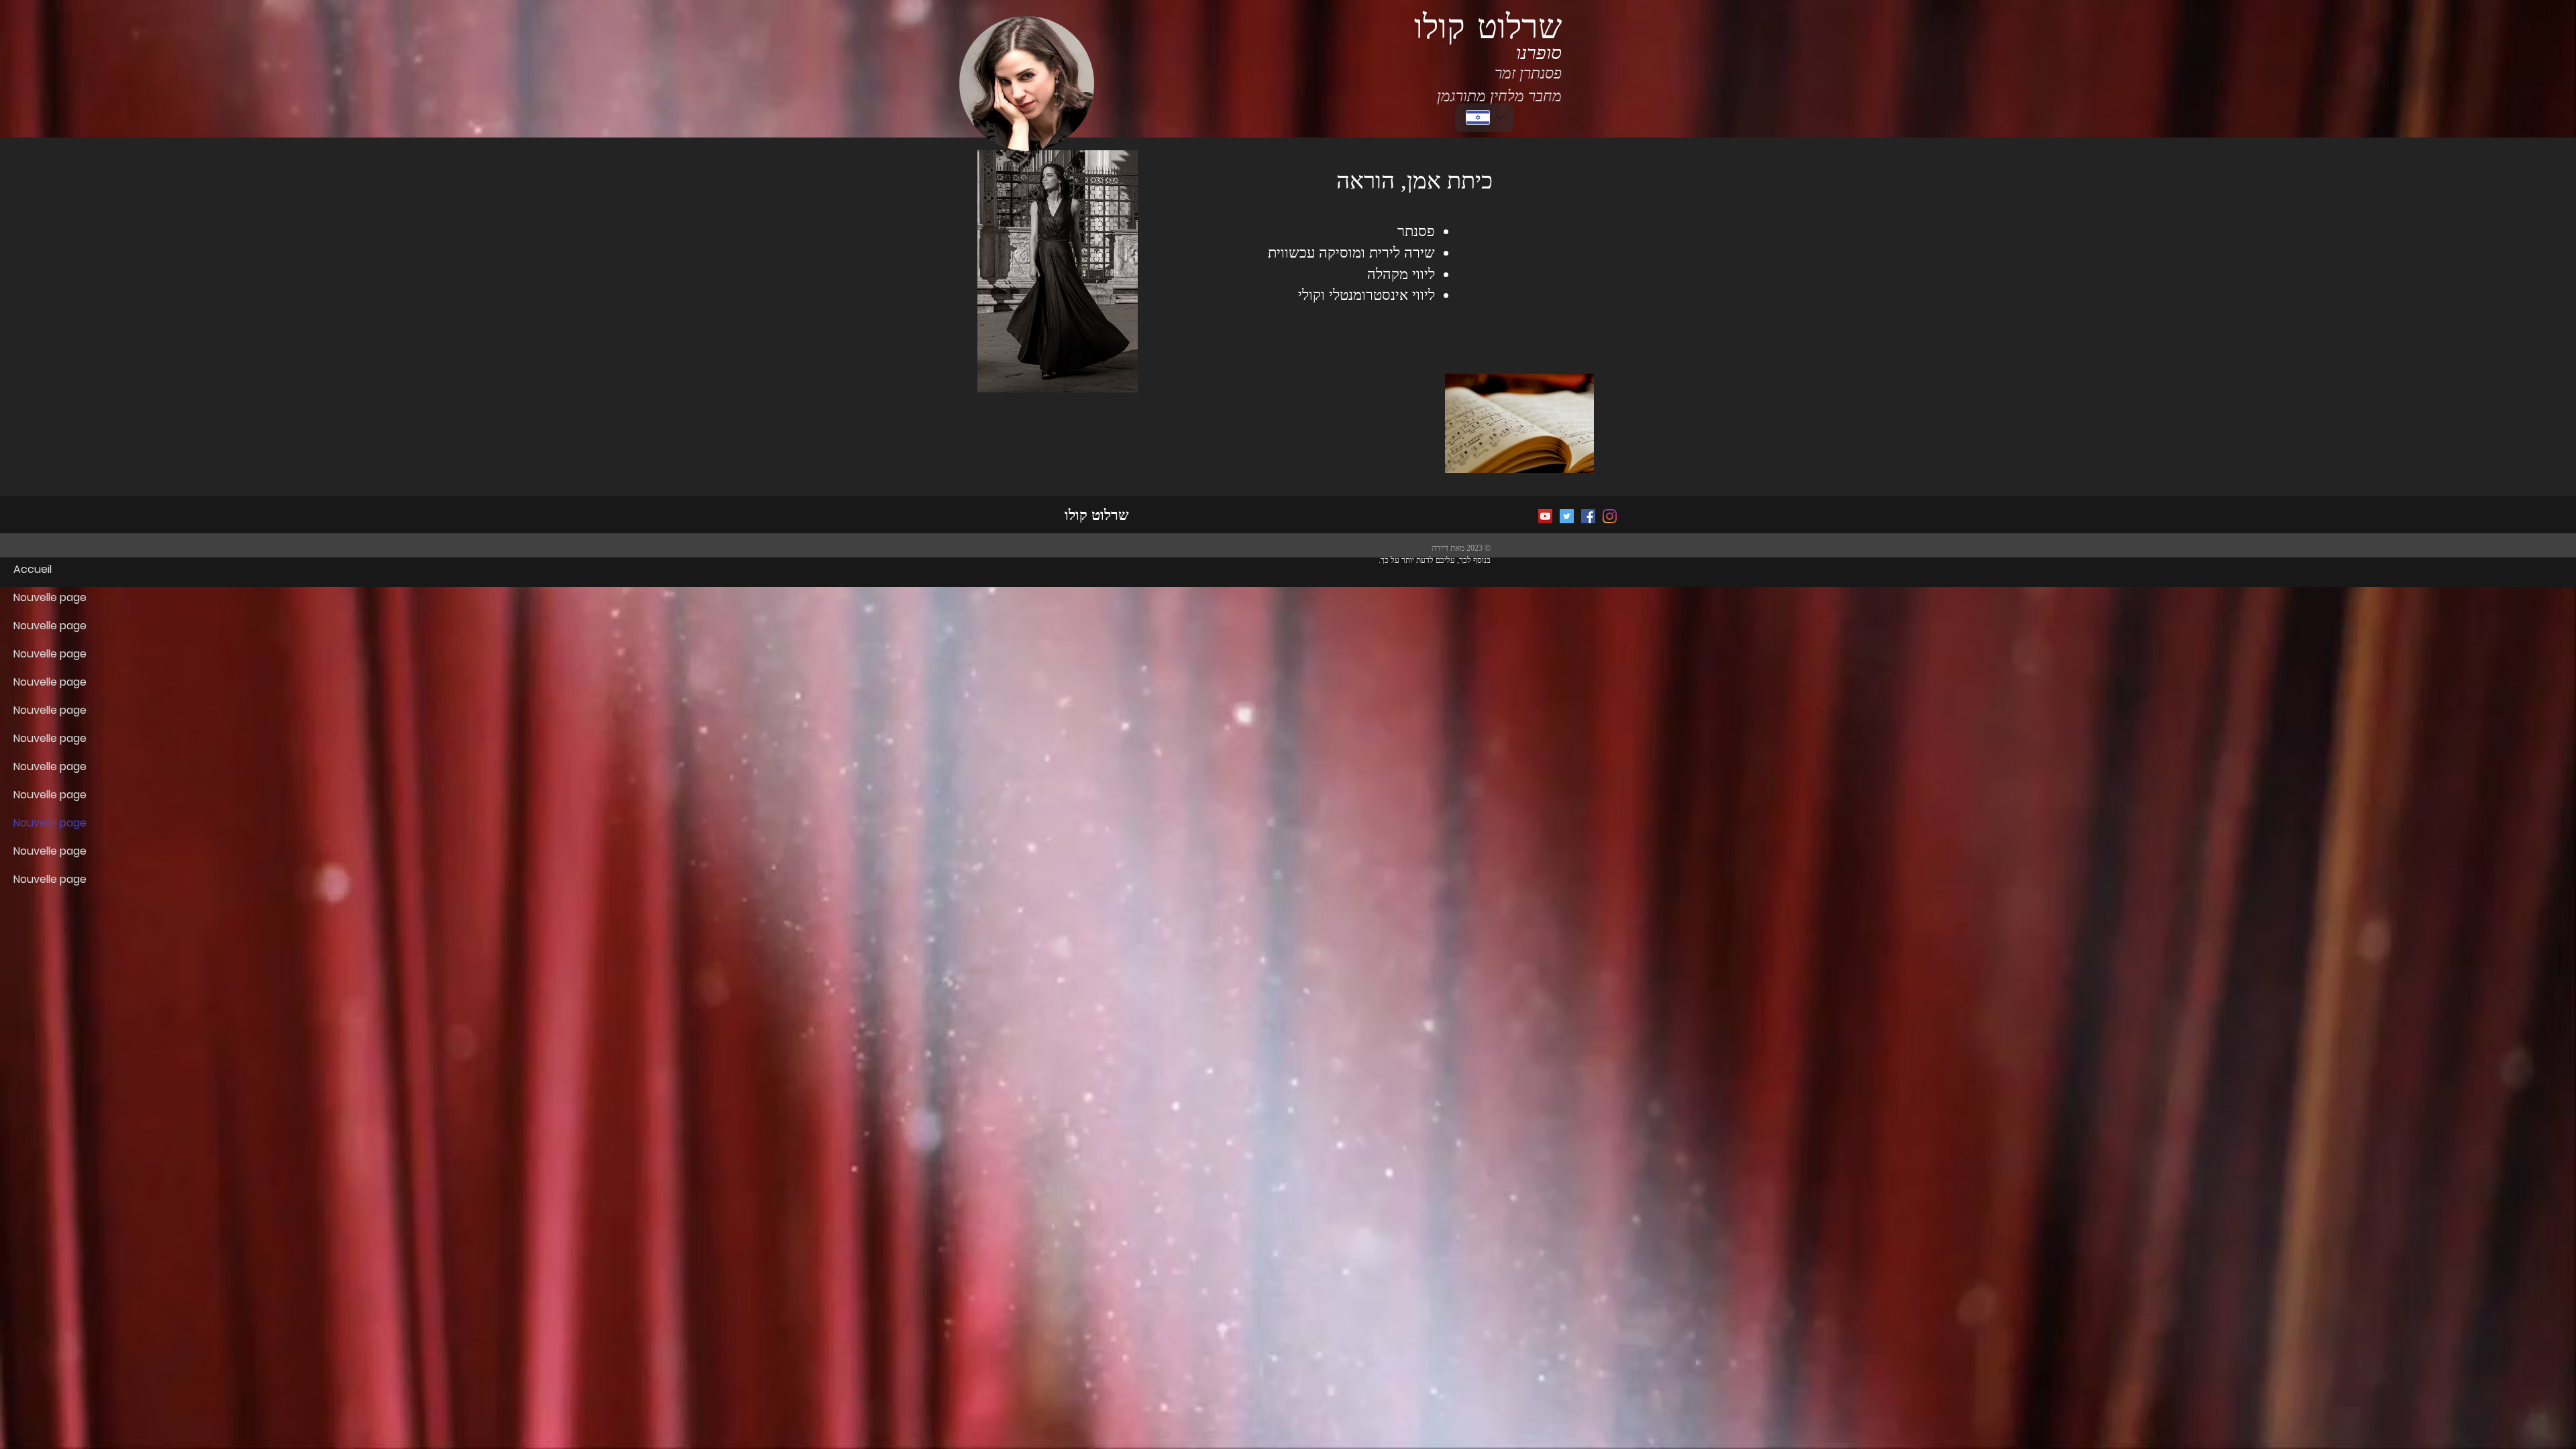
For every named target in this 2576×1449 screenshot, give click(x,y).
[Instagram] (1610, 516)
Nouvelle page (50, 597)
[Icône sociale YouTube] (1545, 516)
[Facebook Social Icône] (1588, 516)
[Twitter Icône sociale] (1567, 516)
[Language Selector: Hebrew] (1485, 118)
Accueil (33, 569)
